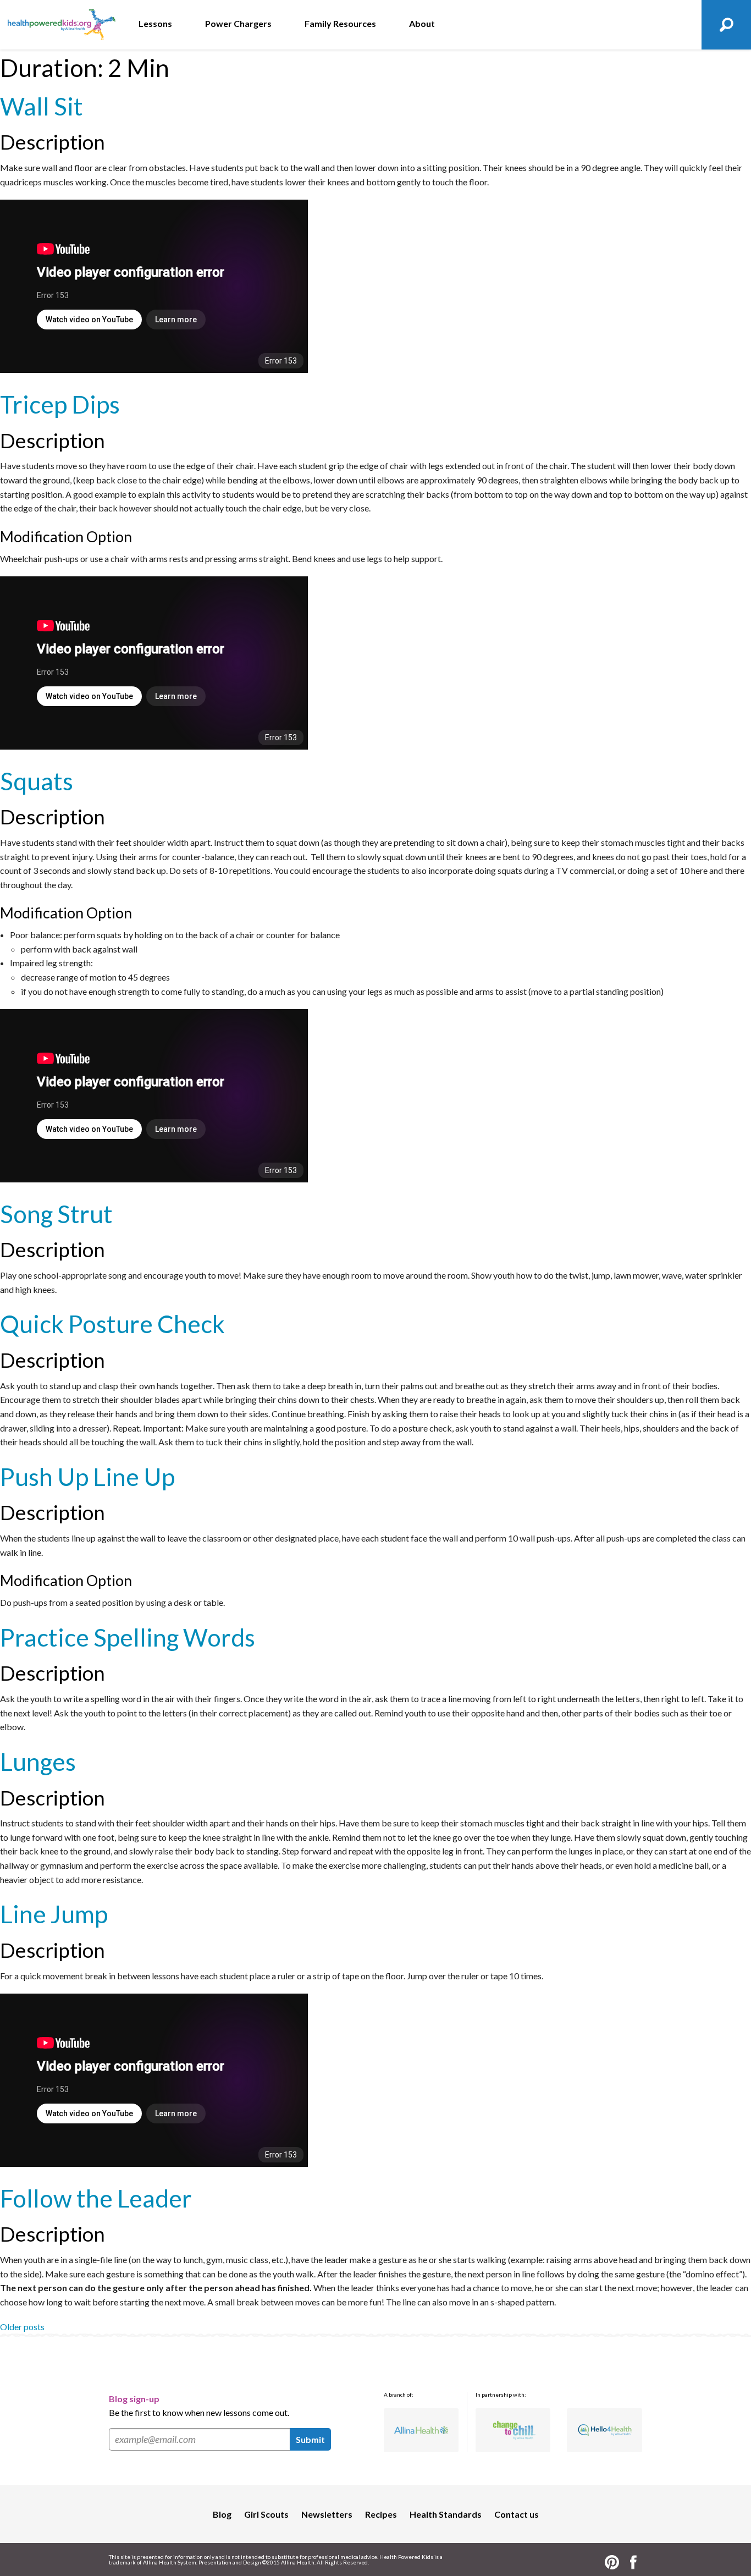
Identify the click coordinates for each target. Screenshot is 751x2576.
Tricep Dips (60, 404)
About (422, 23)
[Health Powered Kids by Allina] (61, 25)
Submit (310, 2439)
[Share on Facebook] (633, 2561)
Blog (222, 2514)
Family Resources (340, 23)
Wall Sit (42, 106)
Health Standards (446, 2514)
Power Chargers (238, 23)
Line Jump (54, 1914)
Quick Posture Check (112, 1324)
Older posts (22, 2327)
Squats (37, 781)
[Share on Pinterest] (612, 2561)
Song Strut (56, 1214)
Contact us (517, 2514)
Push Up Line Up (87, 1477)
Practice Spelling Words (128, 1637)
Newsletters (327, 2514)
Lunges (38, 1762)
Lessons (155, 23)
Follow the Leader (96, 2198)
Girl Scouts (266, 2514)
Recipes (381, 2514)
